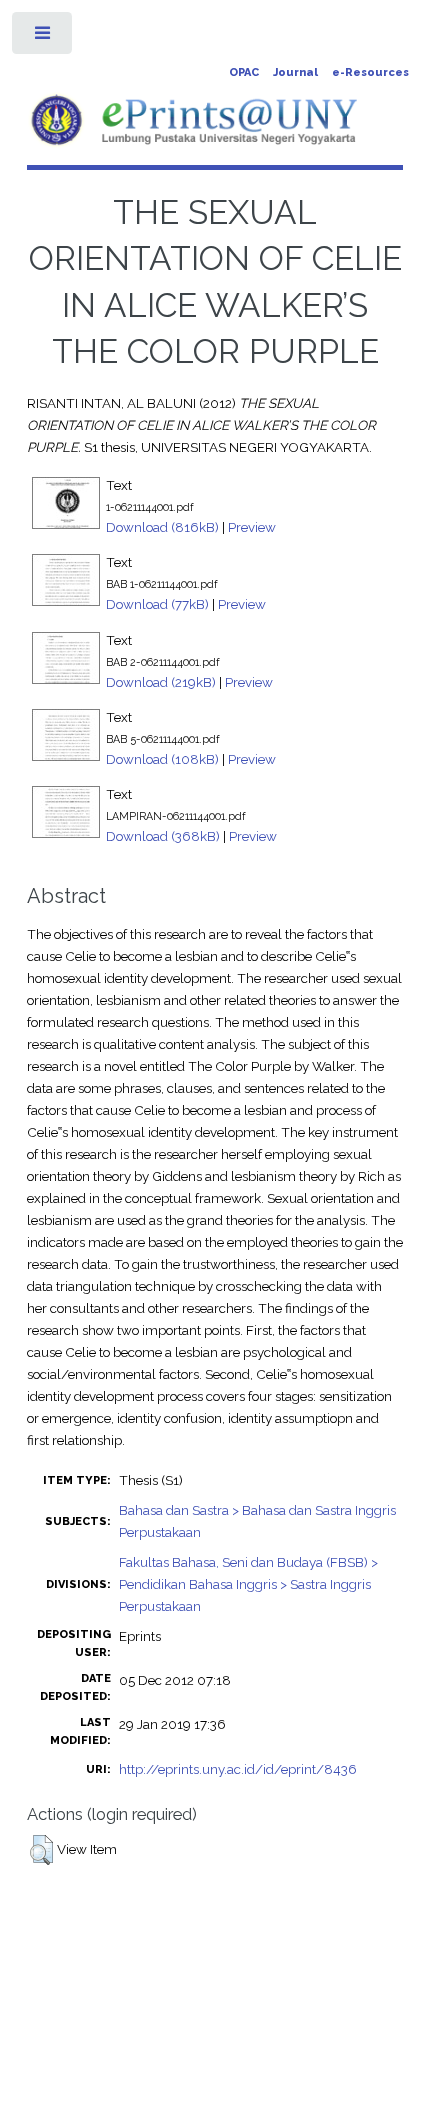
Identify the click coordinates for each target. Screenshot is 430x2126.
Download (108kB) (162, 759)
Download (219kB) (161, 682)
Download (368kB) (163, 836)
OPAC (244, 72)
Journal (295, 72)
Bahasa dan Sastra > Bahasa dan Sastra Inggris (257, 1510)
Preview (252, 527)
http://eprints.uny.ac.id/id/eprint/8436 (238, 1769)
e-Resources (370, 72)
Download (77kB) (157, 604)
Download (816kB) (162, 527)
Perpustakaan (160, 1532)
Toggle (43, 37)
